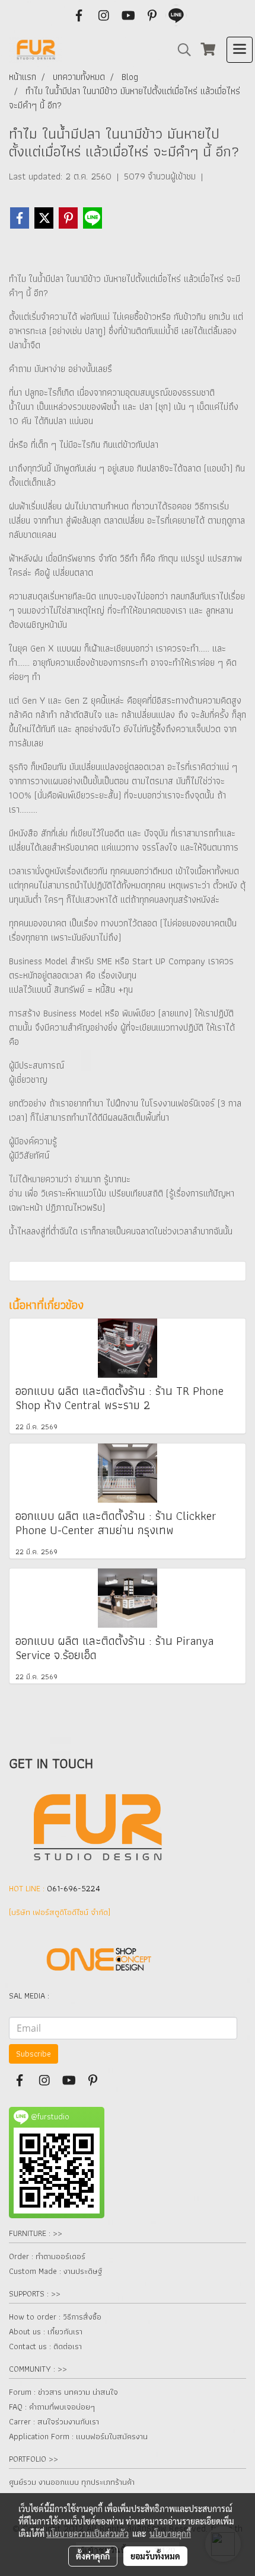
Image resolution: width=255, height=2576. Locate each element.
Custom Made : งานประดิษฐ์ (55, 2271)
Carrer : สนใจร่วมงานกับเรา (54, 2421)
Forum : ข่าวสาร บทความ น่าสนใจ (63, 2392)
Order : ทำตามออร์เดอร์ (47, 2256)
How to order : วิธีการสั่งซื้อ (55, 2317)
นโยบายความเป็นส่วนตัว (87, 2533)
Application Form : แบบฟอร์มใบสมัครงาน (78, 2436)
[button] (180, 50)
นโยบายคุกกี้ (170, 2533)
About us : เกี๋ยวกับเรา (46, 2331)
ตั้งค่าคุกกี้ (93, 2556)
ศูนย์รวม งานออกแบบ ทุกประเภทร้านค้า (72, 2482)
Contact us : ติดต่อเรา (45, 2346)
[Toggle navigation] (240, 50)
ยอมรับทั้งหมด (155, 2556)
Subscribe (34, 2054)
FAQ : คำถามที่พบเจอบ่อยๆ (52, 2407)
